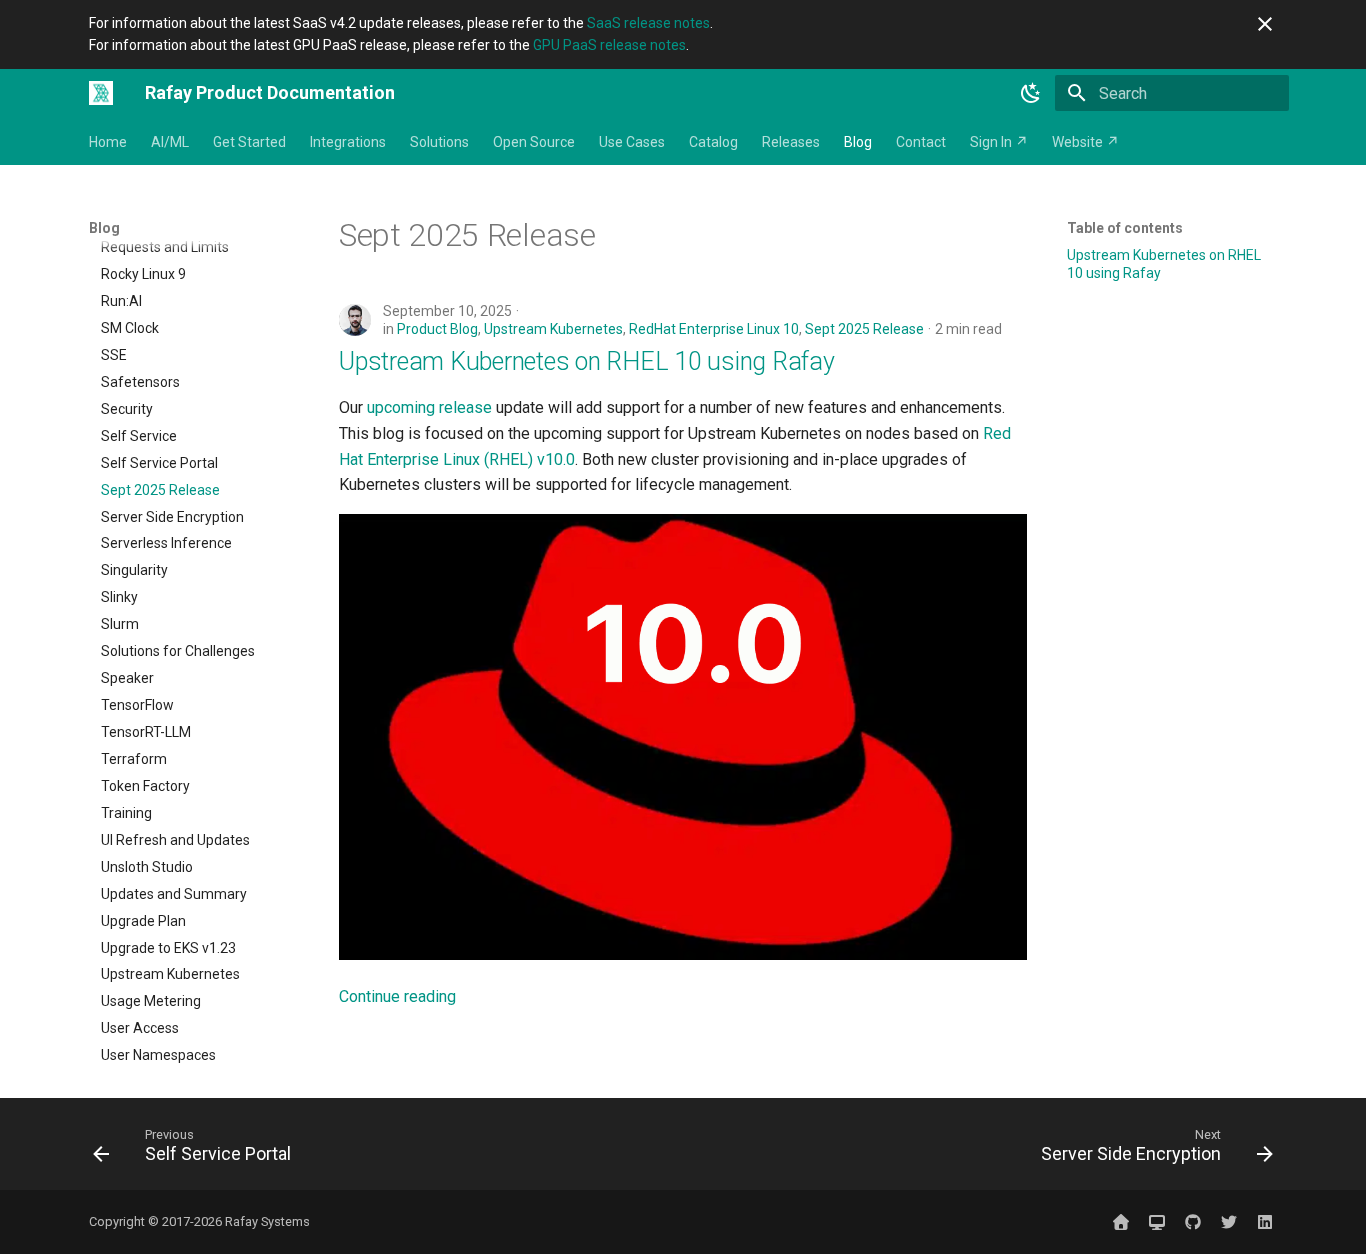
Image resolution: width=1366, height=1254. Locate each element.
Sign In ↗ (999, 142)
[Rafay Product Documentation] (101, 93)
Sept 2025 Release (864, 329)
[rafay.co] (1121, 1222)
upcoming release (429, 407)
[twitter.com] (1229, 1222)
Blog (858, 142)
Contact (921, 142)
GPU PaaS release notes (609, 45)
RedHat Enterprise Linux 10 (714, 329)
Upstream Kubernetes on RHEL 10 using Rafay (587, 361)
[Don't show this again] (1265, 24)
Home (108, 142)
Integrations (348, 142)
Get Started (249, 142)
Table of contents (1125, 228)
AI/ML (170, 142)
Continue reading (397, 996)
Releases (791, 142)
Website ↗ (1085, 142)
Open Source (534, 142)
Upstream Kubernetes (553, 329)
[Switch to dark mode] (1031, 93)
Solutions (439, 142)
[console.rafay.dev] (1157, 1222)
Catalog (713, 142)
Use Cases (632, 142)
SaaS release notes (648, 23)
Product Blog (437, 329)
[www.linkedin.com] (1265, 1222)
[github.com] (1193, 1222)
